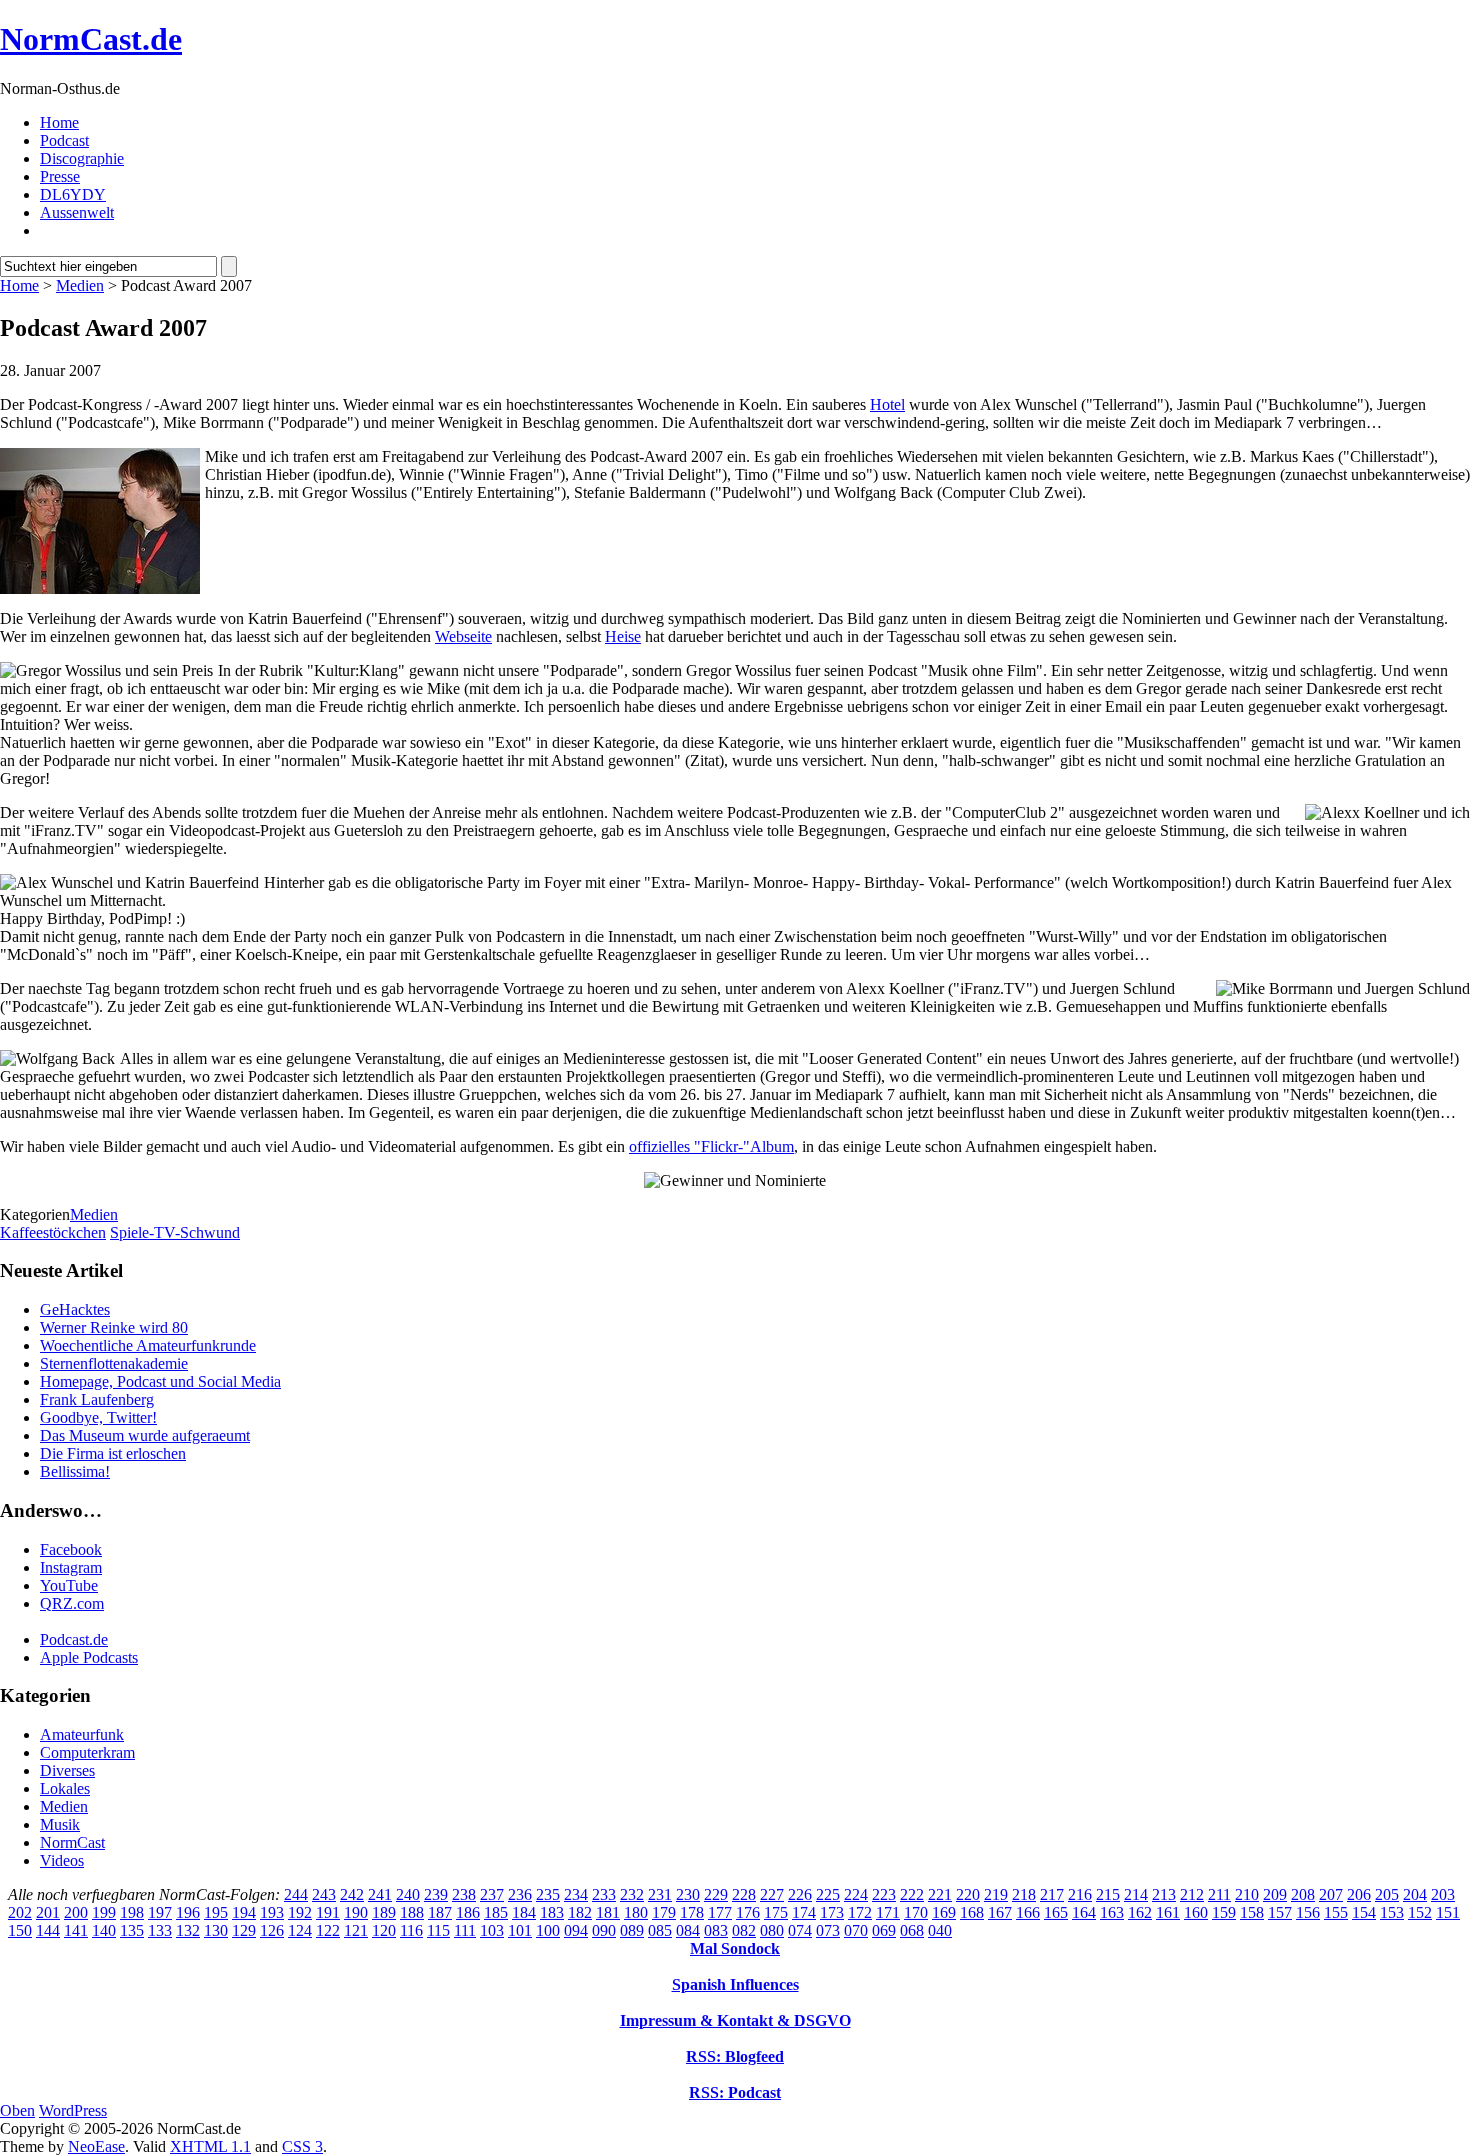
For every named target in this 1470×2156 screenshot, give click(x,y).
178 (692, 1912)
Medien (80, 285)
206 (1359, 1894)
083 (716, 1930)
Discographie (82, 158)
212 (1192, 1894)
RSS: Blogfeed (735, 2056)
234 (576, 1894)
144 (48, 1930)
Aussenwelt (77, 212)
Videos (62, 1860)
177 (720, 1912)
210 (1247, 1894)
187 (440, 1912)
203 (1443, 1894)
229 (716, 1894)
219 (996, 1894)
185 (496, 1912)
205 (1387, 1894)
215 (1108, 1894)
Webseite (463, 636)
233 (604, 1894)
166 (1028, 1912)
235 (548, 1894)
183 (552, 1912)
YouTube (69, 1585)
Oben (17, 2110)
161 (1168, 1912)
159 (1224, 1912)
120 (384, 1930)
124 (300, 1930)
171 (888, 1912)
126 (272, 1930)
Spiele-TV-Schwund (175, 1232)
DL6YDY (73, 194)
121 (356, 1930)
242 (352, 1894)
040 (940, 1930)
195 (216, 1912)
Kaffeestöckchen (53, 1232)
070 (856, 1930)
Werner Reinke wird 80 (114, 1327)
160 (1196, 1912)
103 (492, 1930)
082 (744, 1930)
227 (772, 1894)
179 (664, 1912)
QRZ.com (72, 1603)
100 (548, 1930)
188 (412, 1912)
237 (492, 1894)
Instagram (71, 1567)
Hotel (887, 404)
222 (912, 1894)
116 (411, 1930)
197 (160, 1912)
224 (856, 1894)
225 (828, 1894)
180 (636, 1912)
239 (436, 1894)
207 (1331, 1894)
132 (188, 1930)
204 (1415, 1894)
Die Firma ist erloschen (113, 1453)
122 (328, 1930)
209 (1275, 1894)
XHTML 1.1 (210, 2146)
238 (464, 1894)
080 (772, 1930)
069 (884, 1930)
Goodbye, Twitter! (98, 1417)
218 (1024, 1894)
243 (324, 1894)
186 (468, 1912)
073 (828, 1930)
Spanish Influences (735, 1984)
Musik (60, 1824)
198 (132, 1912)
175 (776, 1912)
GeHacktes (75, 1309)
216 (1080, 1894)
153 (1392, 1912)
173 (832, 1912)
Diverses (67, 1770)
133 (160, 1930)
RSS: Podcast (735, 2092)
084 (688, 1930)
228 (744, 1894)
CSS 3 (302, 2146)
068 (912, 1930)
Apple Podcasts (89, 1657)
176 (748, 1912)
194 (244, 1912)
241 (380, 1894)
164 (1084, 1912)
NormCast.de (91, 39)
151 (1448, 1912)
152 (1420, 1912)
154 (1364, 1912)
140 (104, 1930)
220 (968, 1894)
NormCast (72, 1842)
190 (356, 1912)
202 (20, 1912)
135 (132, 1930)
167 (1000, 1912)
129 (244, 1930)
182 (580, 1912)
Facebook (71, 1549)
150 (20, 1930)
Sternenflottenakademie (114, 1363)
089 (632, 1930)
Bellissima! (75, 1471)
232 (632, 1894)
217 (1052, 1894)
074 (800, 1930)
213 (1164, 1894)
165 (1056, 1912)
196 (188, 1912)
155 (1336, 1912)
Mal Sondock (735, 1948)
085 (660, 1930)
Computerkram (87, 1752)
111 (465, 1930)
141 (76, 1930)
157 (1280, 1912)
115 (438, 1930)
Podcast (64, 140)
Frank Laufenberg (97, 1399)
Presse (60, 176)
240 (408, 1894)
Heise (623, 636)
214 (1136, 1894)
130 (216, 1930)
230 (688, 1894)
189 (384, 1912)
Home (59, 122)
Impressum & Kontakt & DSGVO (735, 2020)
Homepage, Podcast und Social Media (160, 1381)
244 (296, 1894)
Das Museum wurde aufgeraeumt (145, 1435)
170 (916, 1912)
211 (1219, 1894)
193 (272, 1912)
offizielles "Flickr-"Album (711, 1146)
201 (48, 1912)
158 (1252, 1912)
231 (660, 1894)
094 (576, 1930)
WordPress (73, 2110)
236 (520, 1894)
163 (1112, 1912)
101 (520, 1930)
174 (804, 1912)
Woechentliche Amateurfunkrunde (148, 1345)
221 (940, 1894)
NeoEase (96, 2146)
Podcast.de (74, 1639)
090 (604, 1930)
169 (944, 1912)
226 (800, 1894)
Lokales (65, 1788)
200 (76, 1912)
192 (300, 1912)
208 (1303, 1894)
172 (860, 1912)
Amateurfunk (82, 1734)
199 (104, 1912)
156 (1308, 1912)
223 (884, 1894)
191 (328, 1912)
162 (1140, 1912)
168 (972, 1912)
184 (524, 1912)
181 (608, 1912)
